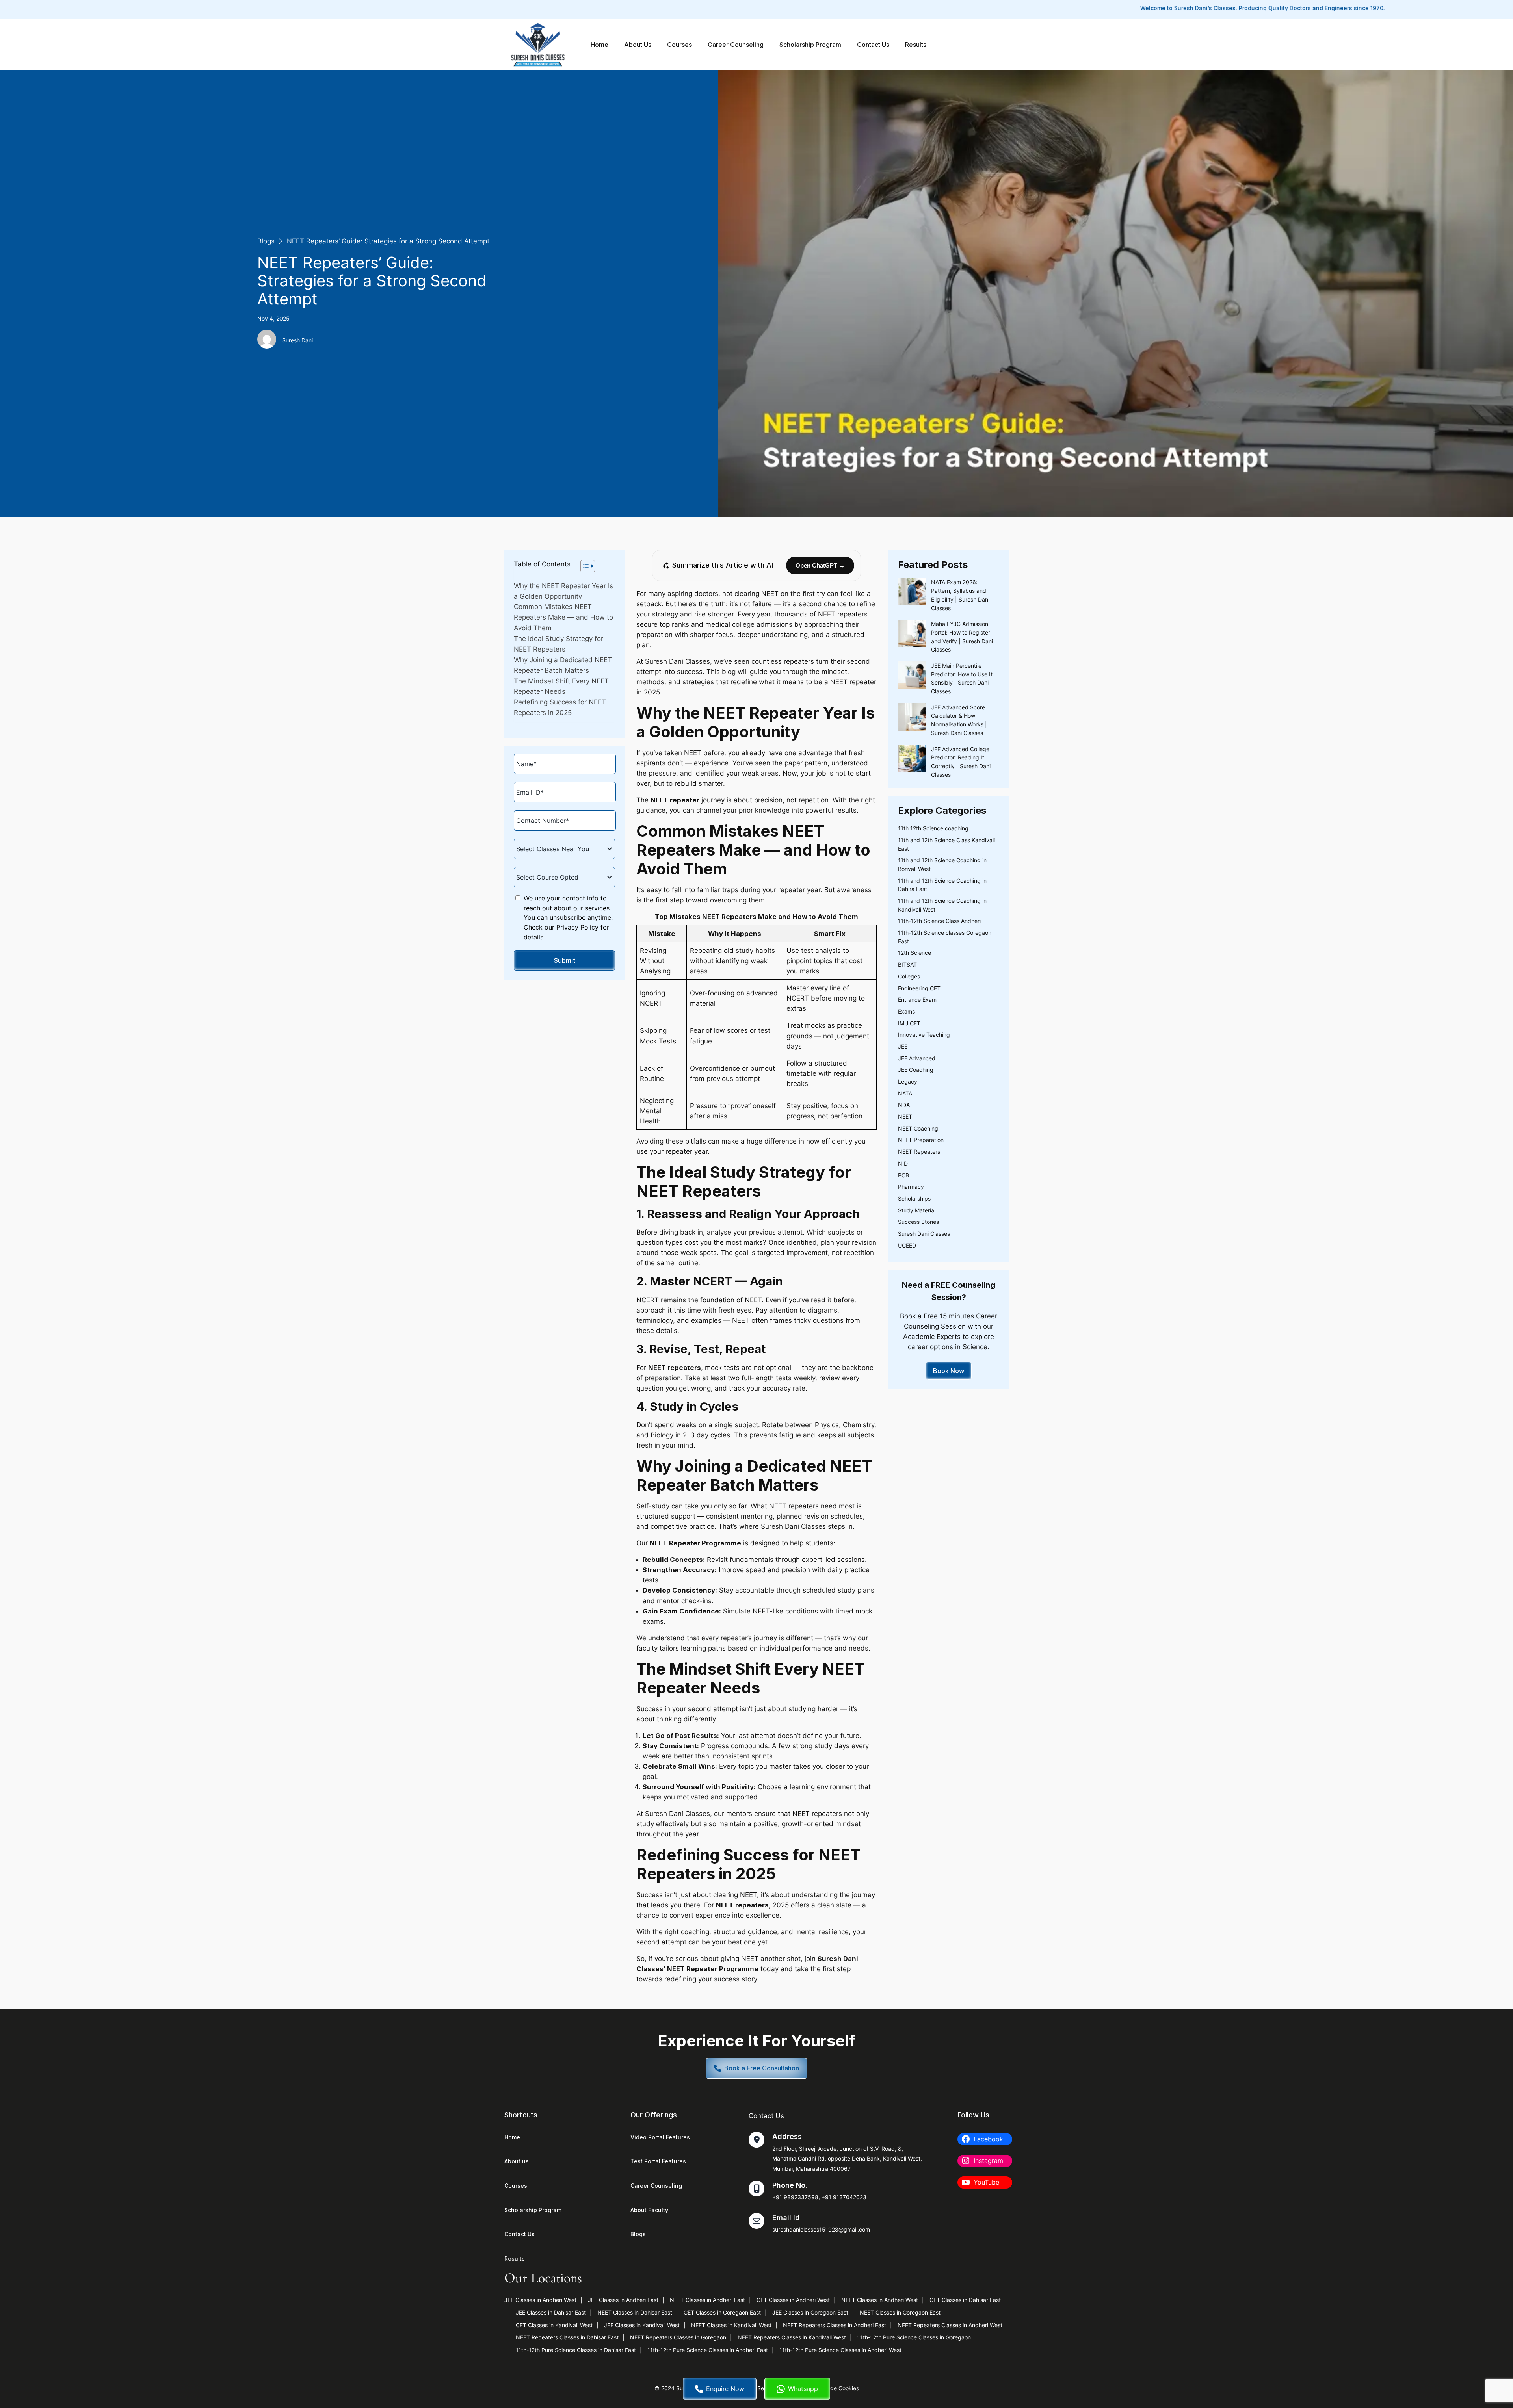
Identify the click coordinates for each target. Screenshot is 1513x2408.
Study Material (917, 1210)
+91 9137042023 (844, 2197)
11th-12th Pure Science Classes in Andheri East (708, 2350)
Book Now (949, 1371)
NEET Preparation (921, 1140)
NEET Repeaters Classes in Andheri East (835, 2325)
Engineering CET (919, 988)
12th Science (914, 953)
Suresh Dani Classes (924, 1234)
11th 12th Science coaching (933, 828)
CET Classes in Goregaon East (722, 2312)
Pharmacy (911, 1187)
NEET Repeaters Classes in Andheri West (950, 2325)
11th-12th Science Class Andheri (939, 921)
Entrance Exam (917, 1000)
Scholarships (914, 1198)
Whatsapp (803, 2389)
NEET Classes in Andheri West (880, 2300)
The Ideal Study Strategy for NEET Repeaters (559, 644)
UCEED (907, 1245)
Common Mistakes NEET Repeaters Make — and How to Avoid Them (563, 617)
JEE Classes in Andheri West (540, 2300)
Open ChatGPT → (820, 565)
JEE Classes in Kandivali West (642, 2325)
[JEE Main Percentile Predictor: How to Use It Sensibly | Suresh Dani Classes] (912, 676)
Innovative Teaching (924, 1035)
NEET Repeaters (919, 1152)
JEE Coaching (916, 1070)
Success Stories (918, 1222)
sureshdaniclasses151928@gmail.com (821, 2229)
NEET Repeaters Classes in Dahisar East (567, 2337)
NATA (905, 1093)
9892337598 (801, 2197)
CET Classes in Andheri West (793, 2300)
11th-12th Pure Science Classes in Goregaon (914, 2337)
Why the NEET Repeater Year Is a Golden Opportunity (563, 591)
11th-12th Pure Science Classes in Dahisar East (576, 2350)
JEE (903, 1046)
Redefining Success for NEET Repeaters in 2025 (560, 707)
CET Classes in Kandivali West (554, 2325)
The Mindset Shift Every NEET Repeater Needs (561, 686)
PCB (903, 1175)
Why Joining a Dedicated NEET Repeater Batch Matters (563, 665)
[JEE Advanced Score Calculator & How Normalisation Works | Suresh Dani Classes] (912, 718)
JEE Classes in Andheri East (623, 2300)
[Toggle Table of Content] (584, 566)
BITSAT (907, 964)
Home (599, 45)
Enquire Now (725, 2389)
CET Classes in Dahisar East (965, 2300)
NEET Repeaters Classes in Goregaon (678, 2337)
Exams (906, 1011)
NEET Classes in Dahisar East (635, 2312)
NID (903, 1163)
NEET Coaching (918, 1128)
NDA (904, 1105)
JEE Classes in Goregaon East (810, 2312)
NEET (905, 1117)
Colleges (909, 976)
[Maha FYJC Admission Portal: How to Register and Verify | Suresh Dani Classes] (912, 635)
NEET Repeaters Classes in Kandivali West (792, 2337)
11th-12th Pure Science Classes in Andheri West (840, 2350)
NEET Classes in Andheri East (707, 2300)
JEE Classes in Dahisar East (551, 2312)
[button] (756, 2068)
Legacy (908, 1081)
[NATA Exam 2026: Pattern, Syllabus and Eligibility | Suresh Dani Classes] (912, 593)
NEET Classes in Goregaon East (900, 2312)
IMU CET (909, 1023)
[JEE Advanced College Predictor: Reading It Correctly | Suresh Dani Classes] (912, 760)
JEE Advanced (917, 1058)
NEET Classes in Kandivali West (731, 2325)
